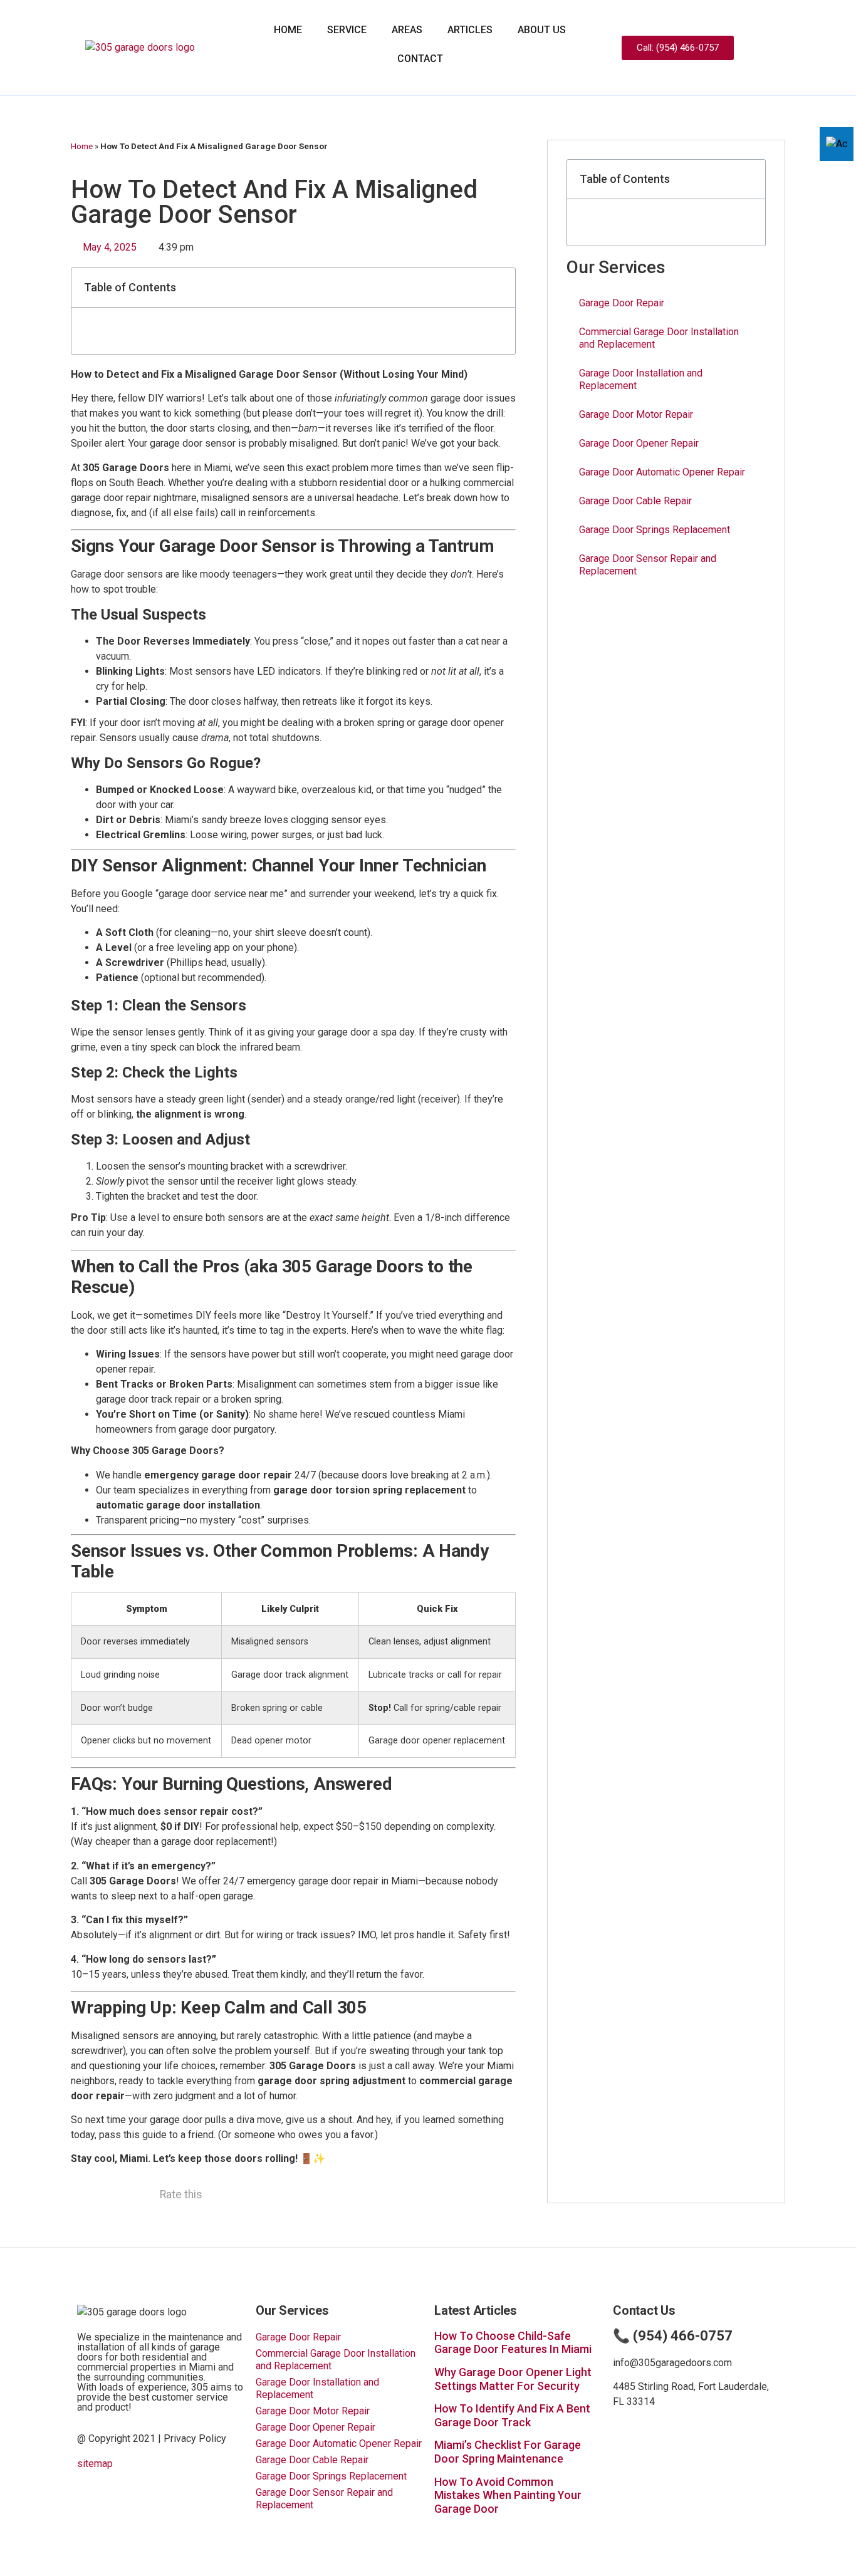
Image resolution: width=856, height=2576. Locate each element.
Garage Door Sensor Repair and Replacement (648, 565)
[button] (499, 288)
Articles (470, 30)
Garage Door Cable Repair (635, 501)
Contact (420, 59)
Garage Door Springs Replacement (655, 530)
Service (347, 30)
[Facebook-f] (775, 48)
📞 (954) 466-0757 (673, 2336)
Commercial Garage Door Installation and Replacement (659, 338)
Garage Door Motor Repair (636, 414)
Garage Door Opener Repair (639, 443)
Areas (407, 30)
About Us (542, 30)
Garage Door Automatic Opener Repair (662, 472)
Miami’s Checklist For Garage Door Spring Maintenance (508, 2452)
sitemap (95, 2464)
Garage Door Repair (622, 303)
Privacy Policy (195, 2438)
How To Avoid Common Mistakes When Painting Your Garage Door (508, 2495)
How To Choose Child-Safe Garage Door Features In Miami (513, 2343)
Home (288, 30)
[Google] (796, 48)
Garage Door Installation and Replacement (641, 379)
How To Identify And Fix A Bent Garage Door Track (512, 2415)
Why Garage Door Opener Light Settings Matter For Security (513, 2379)
